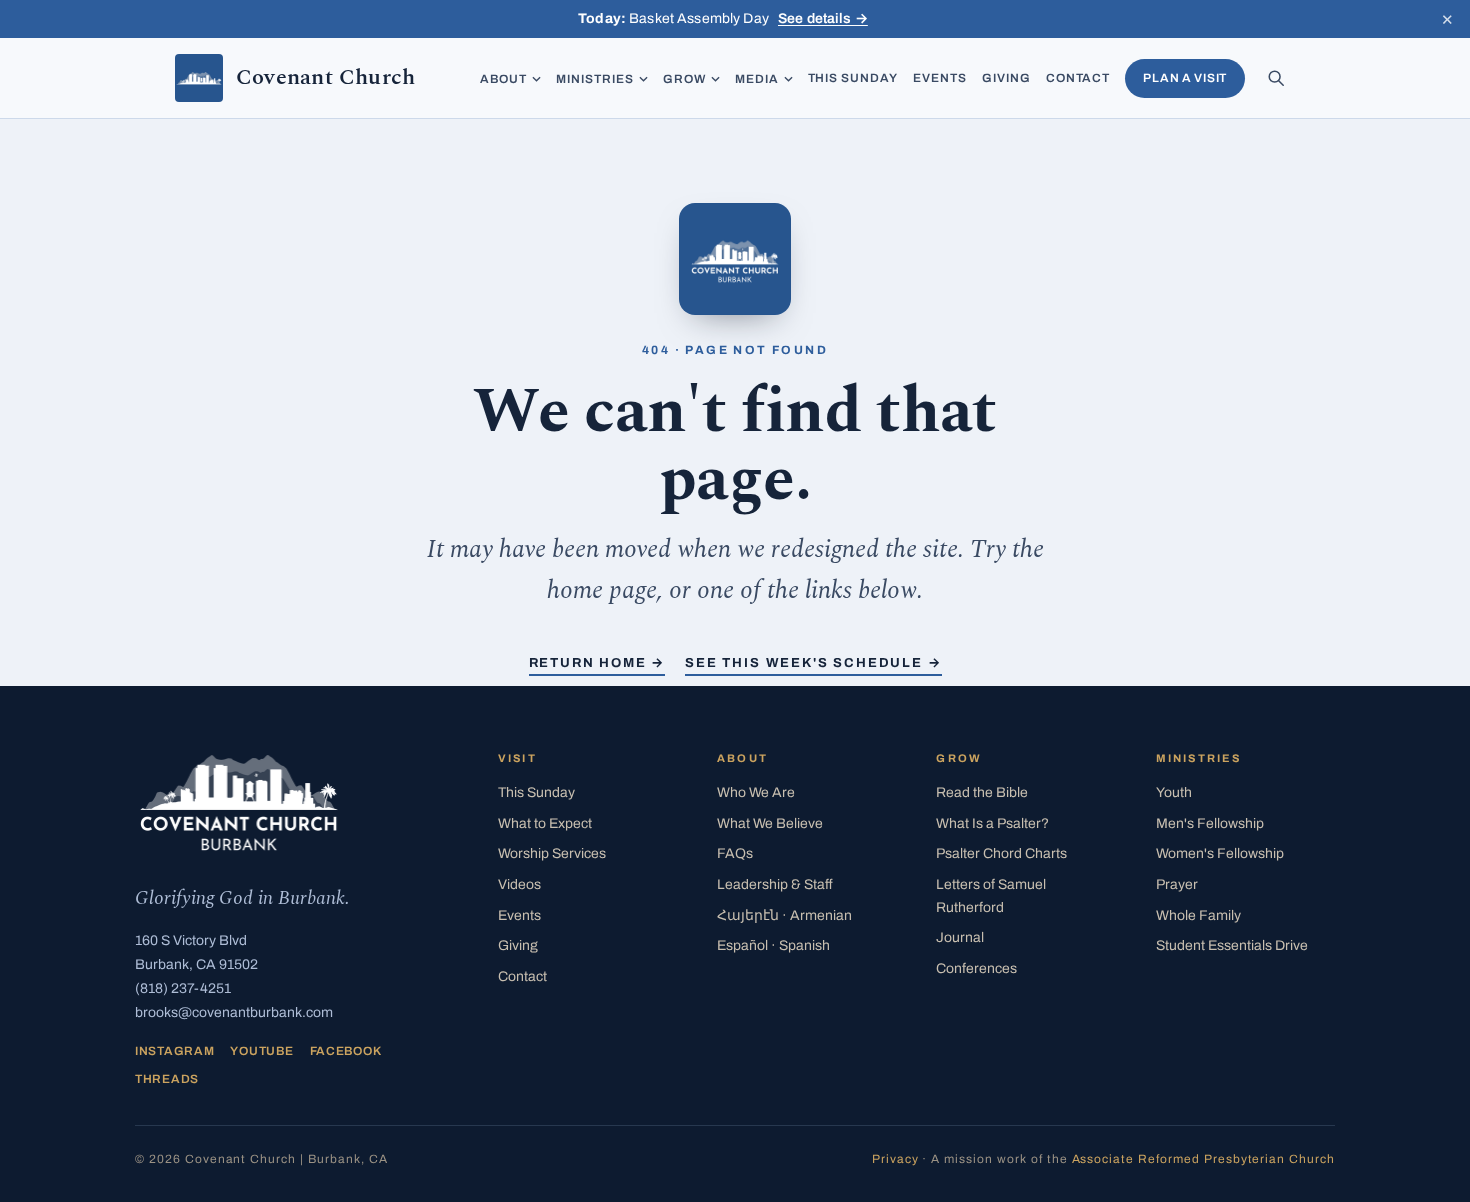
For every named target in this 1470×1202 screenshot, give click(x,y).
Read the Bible (982, 792)
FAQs (735, 853)
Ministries (595, 79)
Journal (960, 937)
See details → (823, 18)
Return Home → (597, 663)
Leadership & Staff (775, 884)
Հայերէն (784, 915)
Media (757, 79)
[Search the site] (1276, 78)
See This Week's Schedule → (813, 663)
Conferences (976, 968)
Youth (1174, 792)
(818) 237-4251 (183, 988)
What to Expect (545, 823)
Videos (519, 884)
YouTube (261, 1051)
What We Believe (770, 823)
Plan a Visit (1185, 78)
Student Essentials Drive (1232, 945)
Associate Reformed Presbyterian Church (1203, 1159)
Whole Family (1198, 915)
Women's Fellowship (1220, 853)
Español (773, 945)
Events (940, 78)
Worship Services (552, 853)
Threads (167, 1079)
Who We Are (756, 792)
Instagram (174, 1051)
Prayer (1177, 884)
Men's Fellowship (1210, 823)
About (503, 79)
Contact (1078, 78)
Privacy (895, 1159)
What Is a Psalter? (992, 823)
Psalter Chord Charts (1001, 853)
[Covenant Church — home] (239, 802)
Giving (1006, 78)
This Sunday (853, 78)
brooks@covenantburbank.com (234, 1012)
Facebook (346, 1051)
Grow (684, 79)
